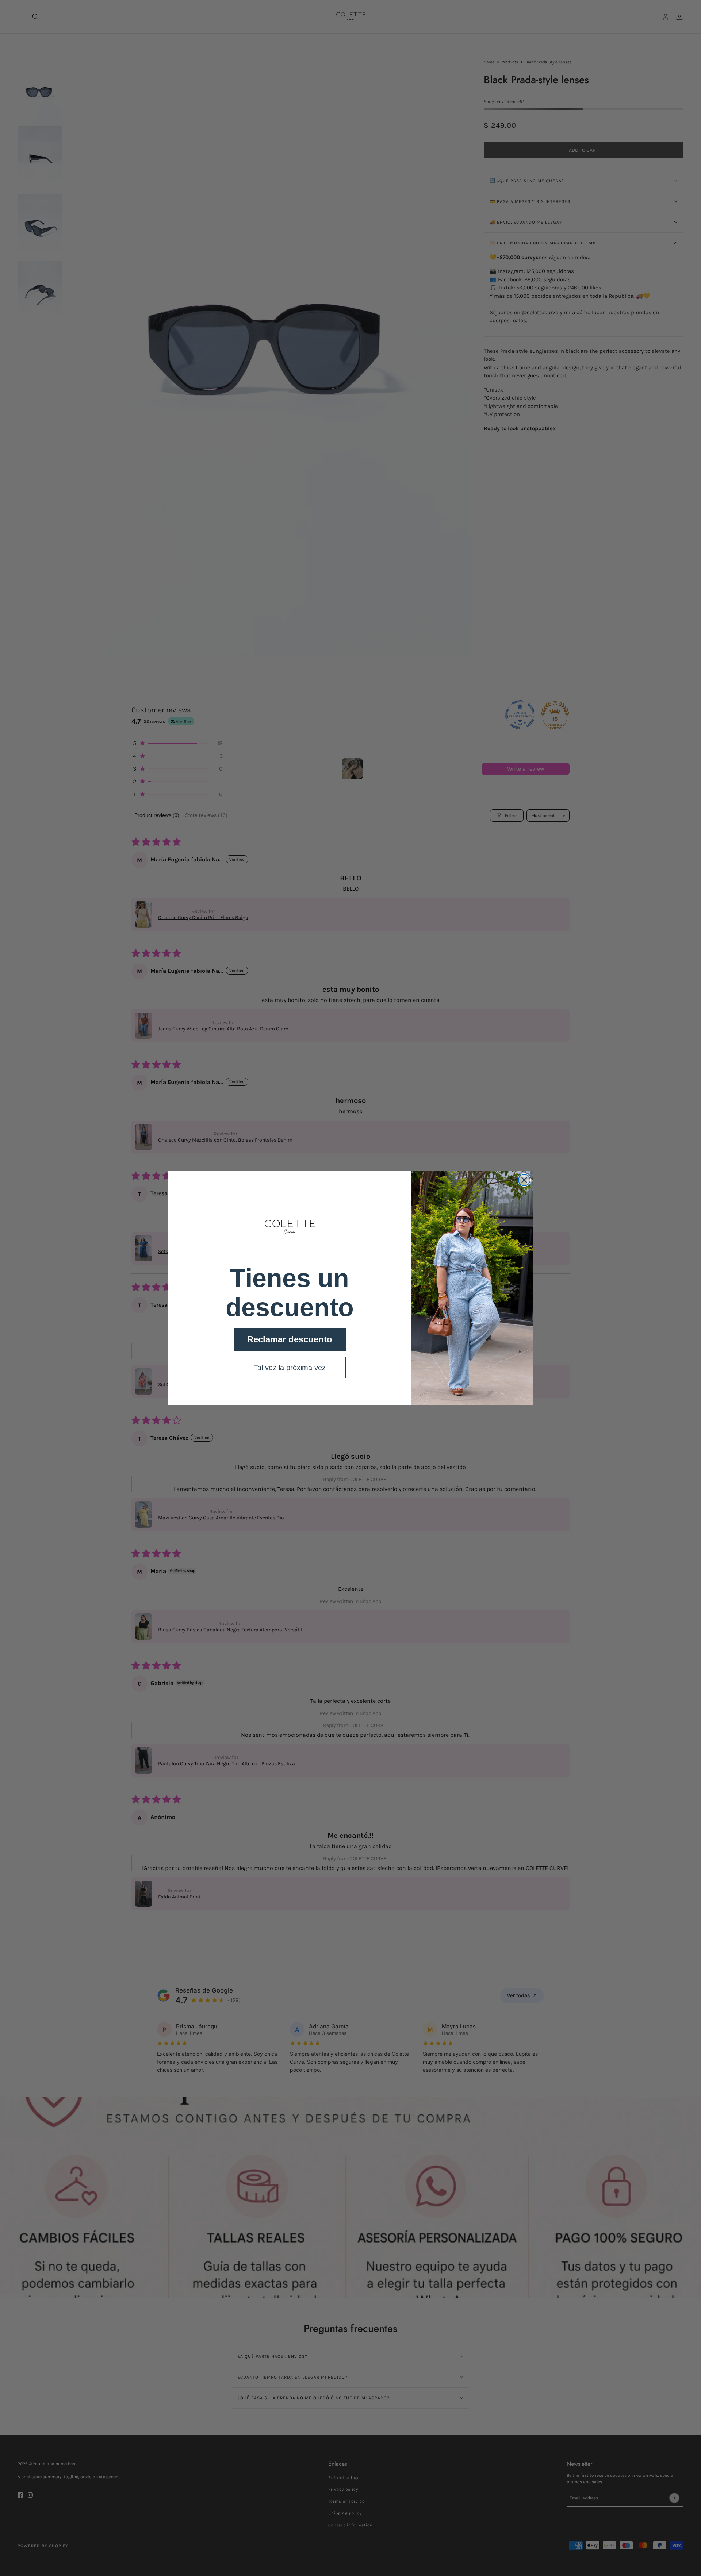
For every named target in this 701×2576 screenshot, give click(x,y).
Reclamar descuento (290, 1339)
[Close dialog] (524, 1180)
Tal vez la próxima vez (290, 1368)
